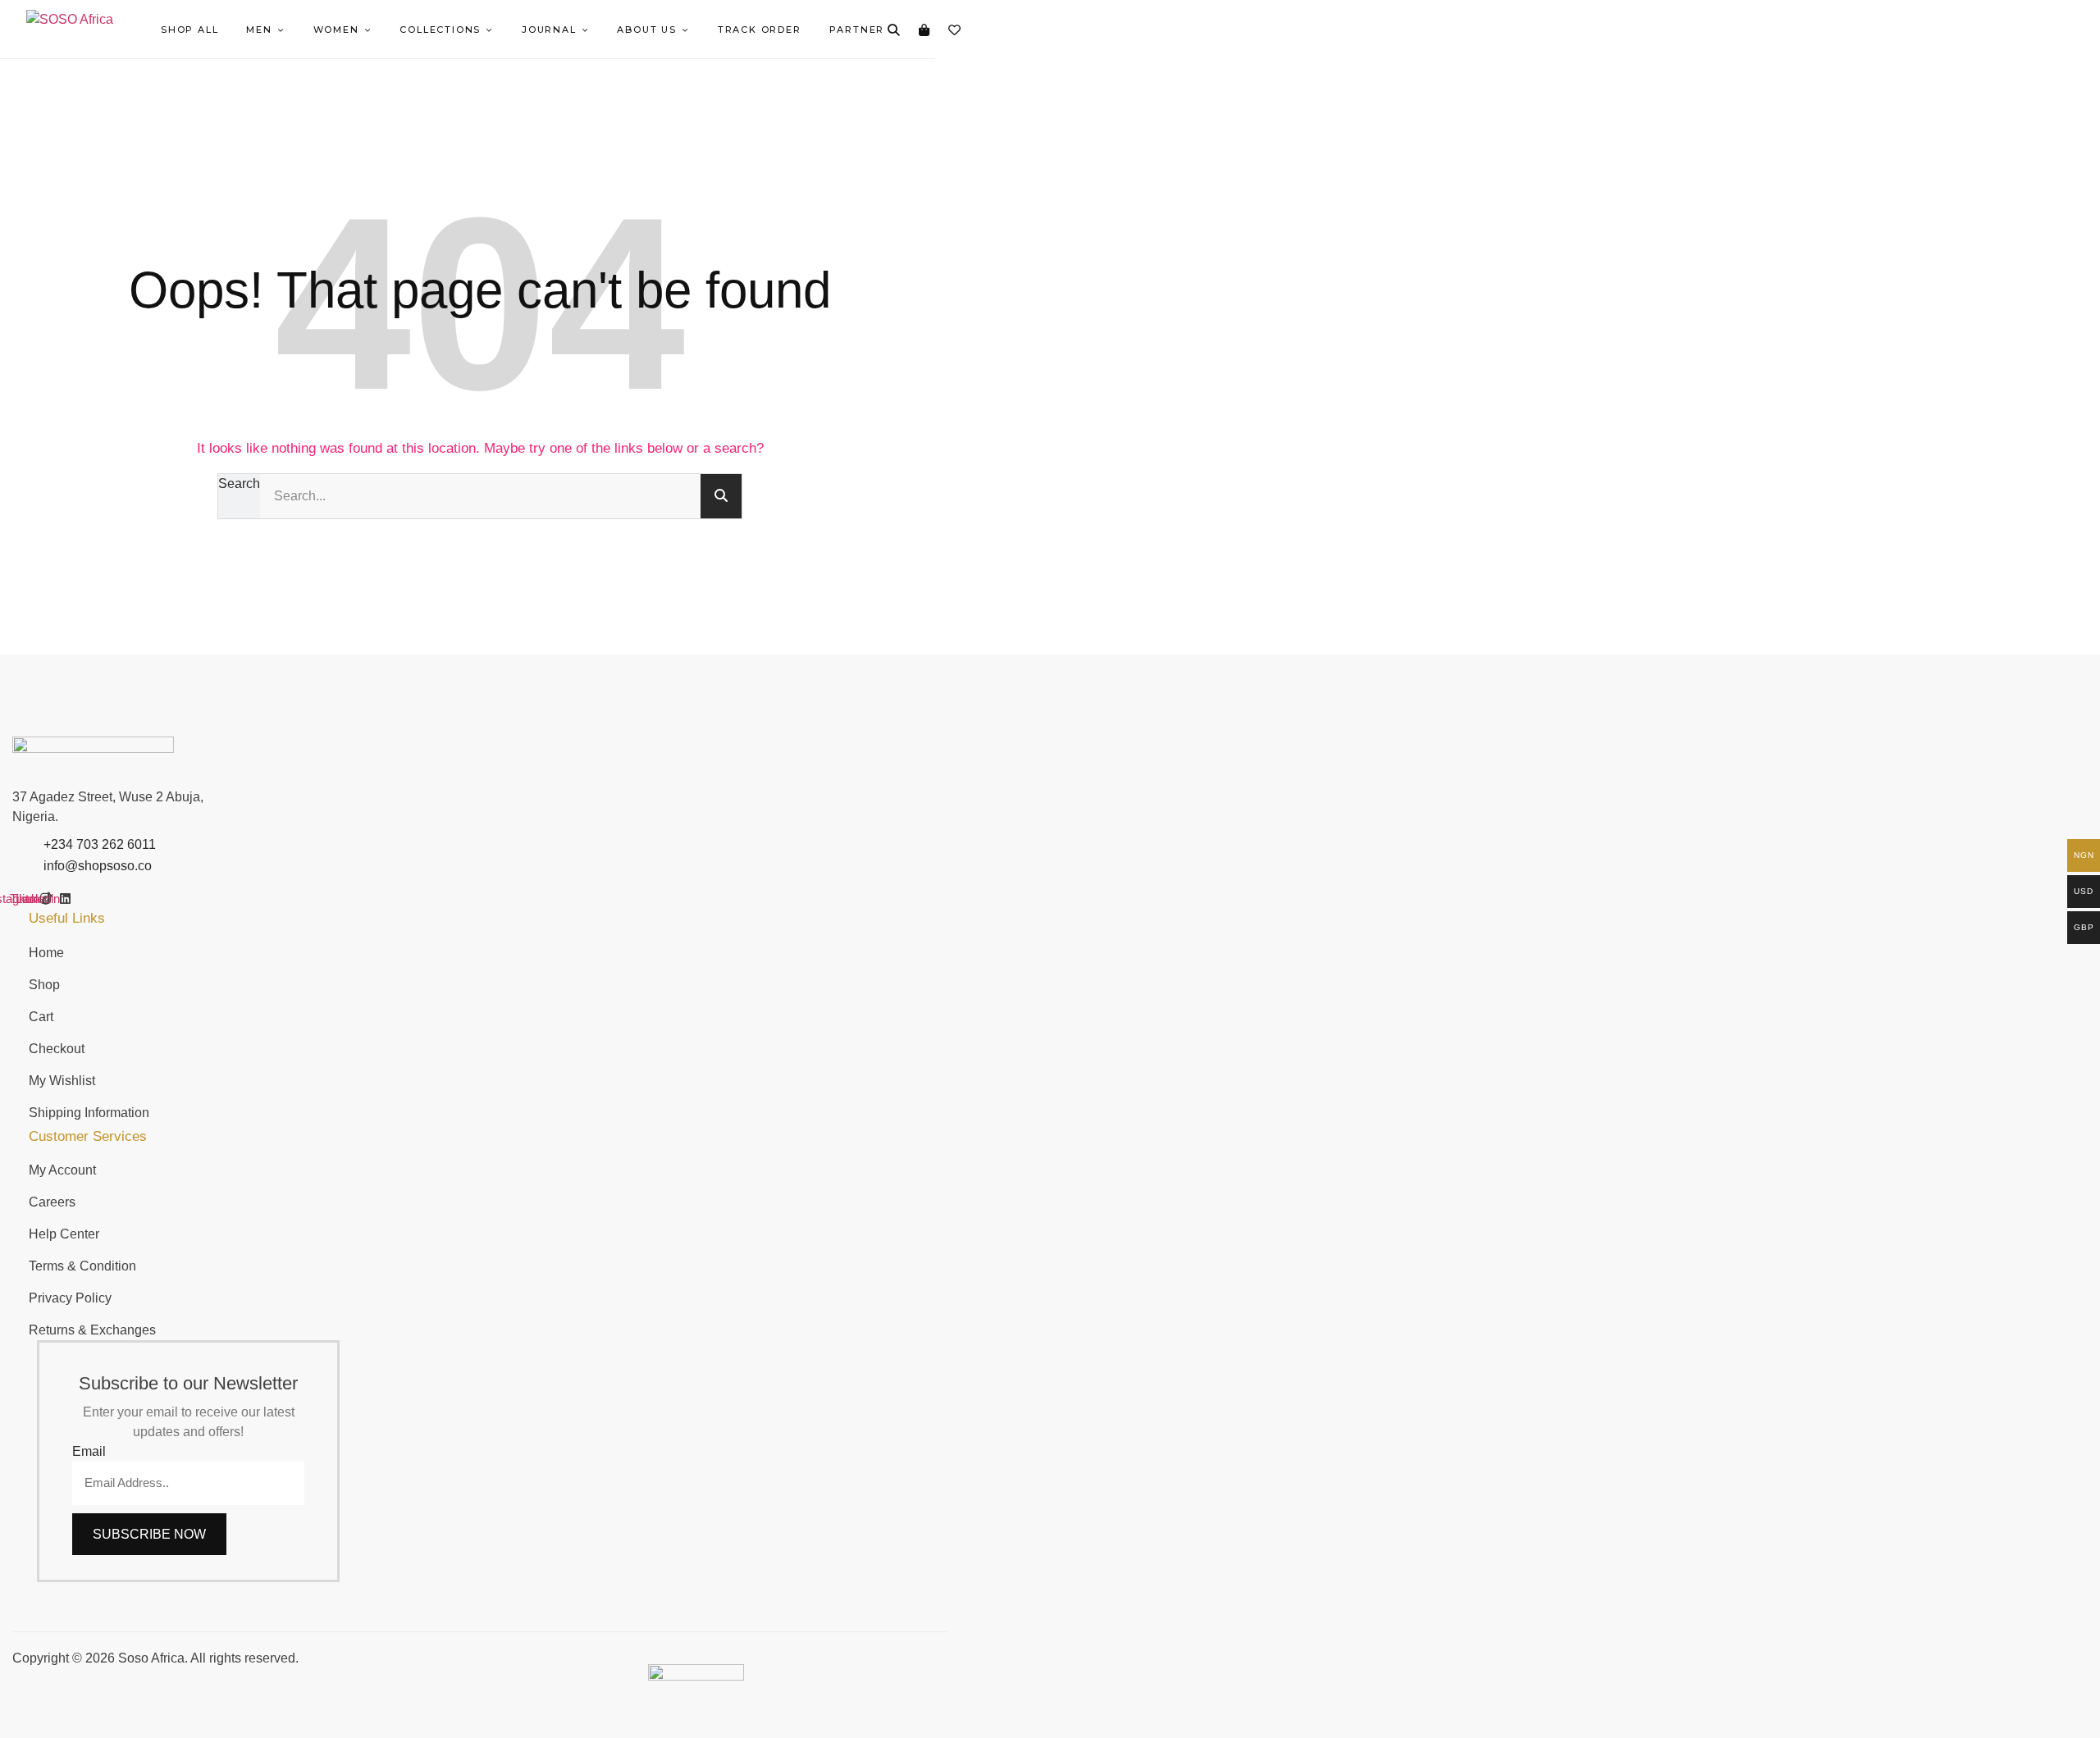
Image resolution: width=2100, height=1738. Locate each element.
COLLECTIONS (440, 30)
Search (239, 484)
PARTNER (857, 30)
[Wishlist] (954, 30)
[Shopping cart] (924, 30)
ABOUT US (646, 30)
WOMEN (336, 30)
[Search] (893, 30)
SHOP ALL (189, 30)
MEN (259, 30)
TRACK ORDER (760, 30)
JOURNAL (549, 30)
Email (89, 1451)
